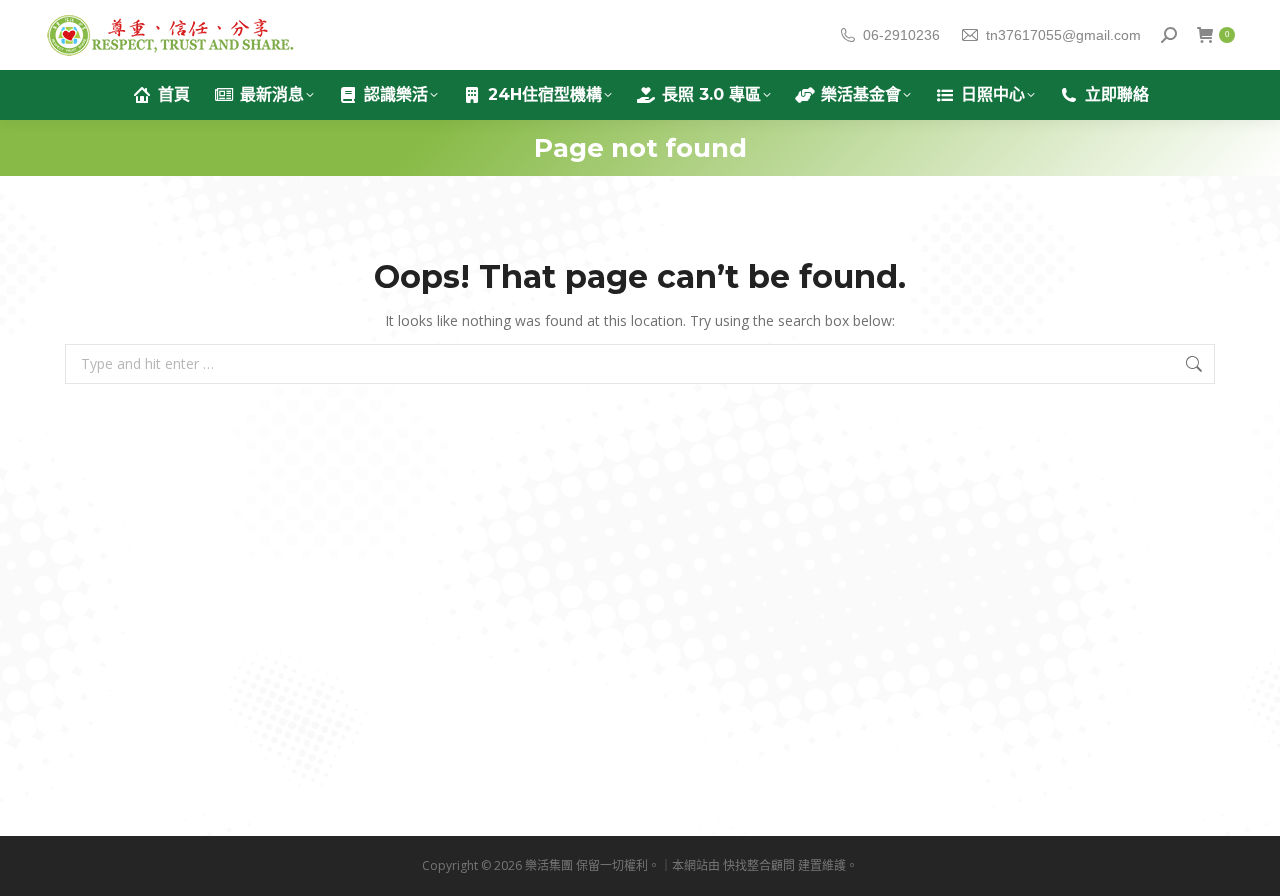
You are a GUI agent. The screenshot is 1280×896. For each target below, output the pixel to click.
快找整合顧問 (759, 865)
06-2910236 (901, 35)
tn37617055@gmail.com (1063, 35)
